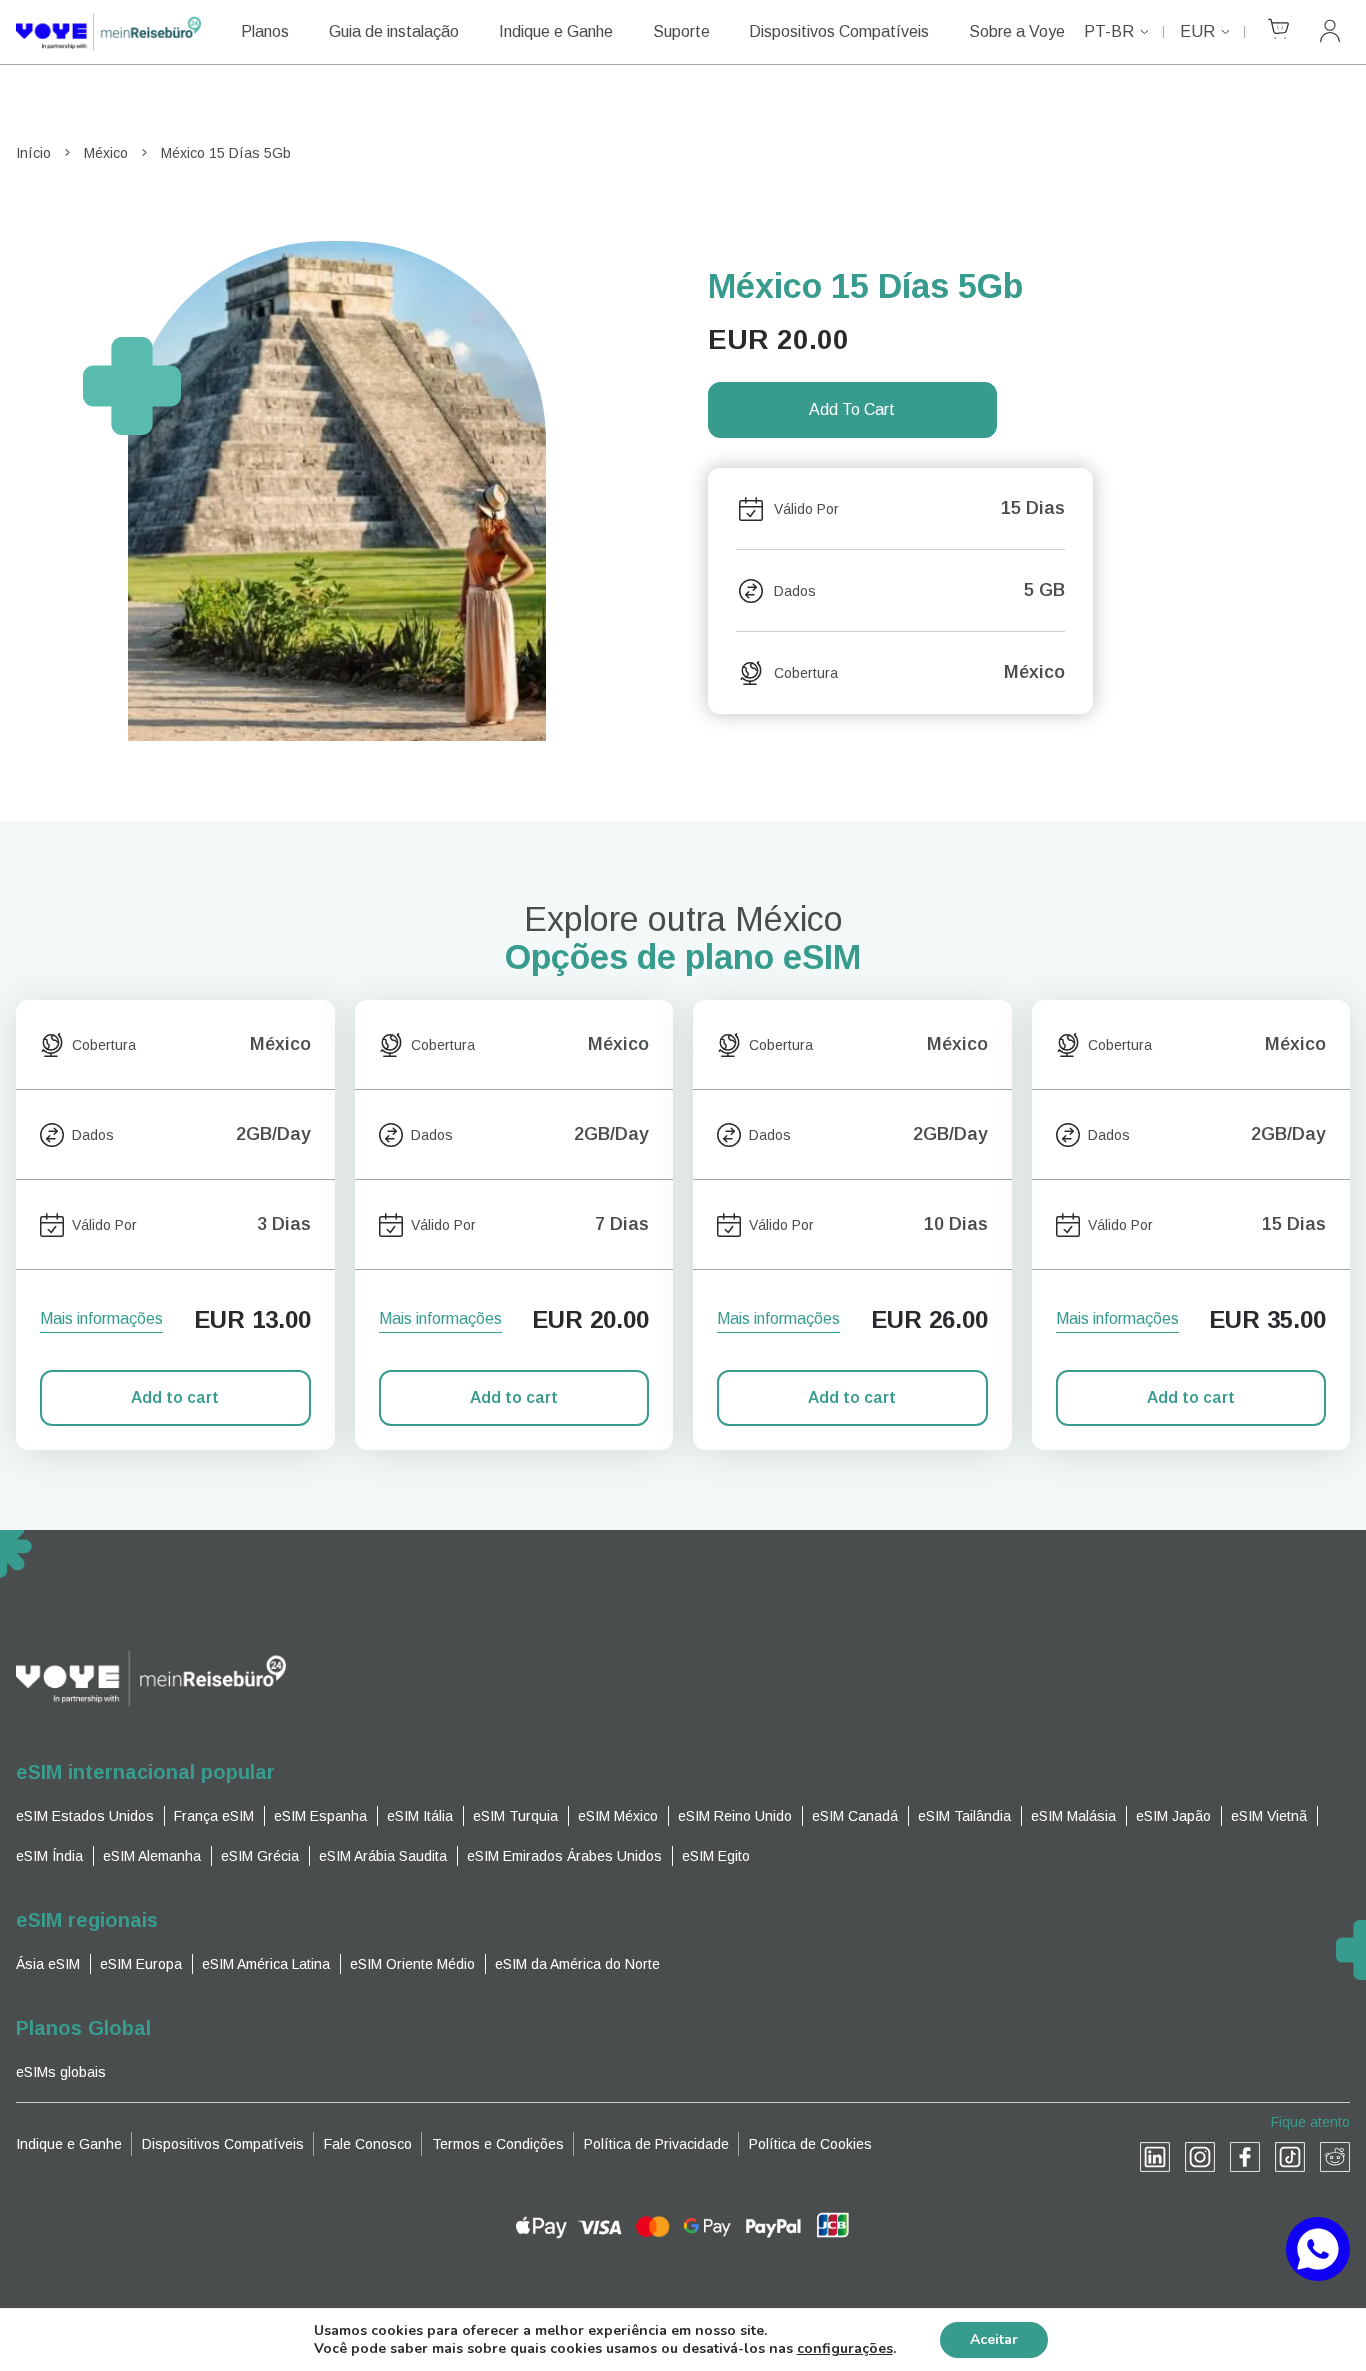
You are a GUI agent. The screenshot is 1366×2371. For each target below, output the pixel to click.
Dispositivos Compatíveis (839, 31)
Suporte (681, 31)
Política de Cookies (810, 2144)
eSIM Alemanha (152, 1856)
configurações (845, 2349)
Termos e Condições (498, 2144)
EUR (1197, 31)
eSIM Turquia (515, 1816)
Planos (265, 31)
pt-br (1109, 31)
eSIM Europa (141, 1964)
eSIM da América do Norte (577, 1964)
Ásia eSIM (48, 1964)
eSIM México (618, 1816)
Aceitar (994, 2339)
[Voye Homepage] (108, 32)
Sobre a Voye (1017, 31)
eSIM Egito (716, 1856)
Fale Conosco (368, 2144)
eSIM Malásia (1073, 1816)
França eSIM (214, 1816)
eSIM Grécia (260, 1856)
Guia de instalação (394, 31)
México (106, 153)
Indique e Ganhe (556, 31)
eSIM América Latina (266, 1964)
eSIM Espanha (320, 1816)
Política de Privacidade (656, 2144)
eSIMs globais (61, 2072)
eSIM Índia (49, 1856)
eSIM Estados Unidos (85, 1816)
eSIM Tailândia (964, 1816)
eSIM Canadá (855, 1816)
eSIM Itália (420, 1816)
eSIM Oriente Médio (412, 1964)
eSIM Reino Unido (735, 1816)
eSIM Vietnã (1269, 1816)
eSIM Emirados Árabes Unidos (564, 1856)
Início (33, 153)
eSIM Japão (1173, 1816)
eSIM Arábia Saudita (383, 1856)
